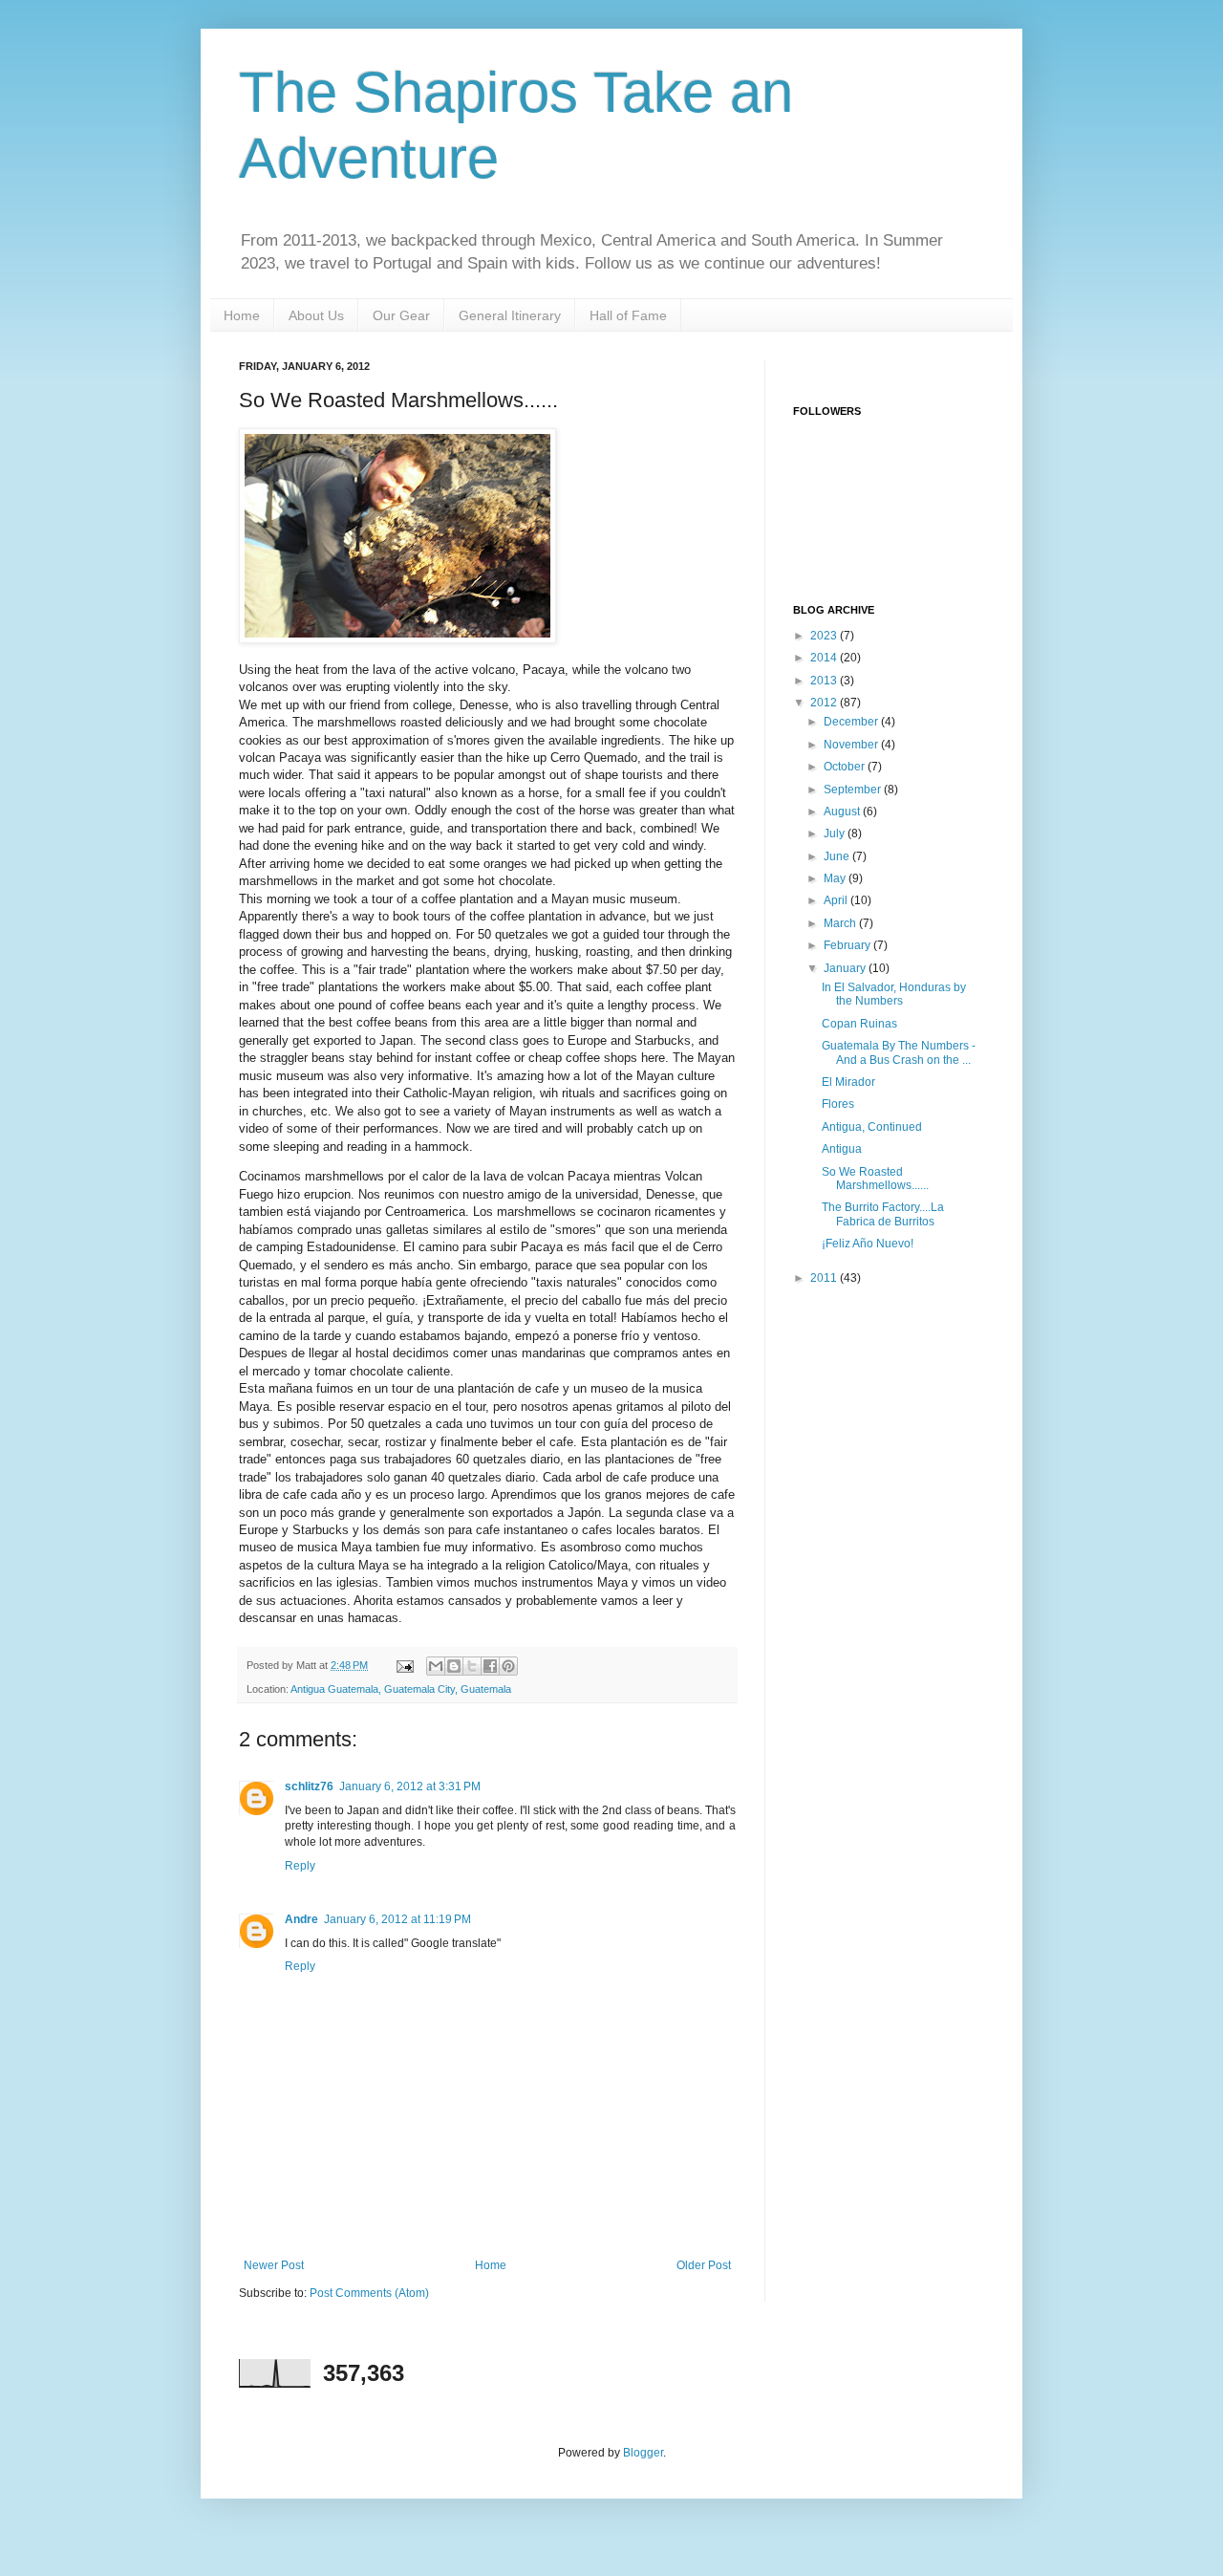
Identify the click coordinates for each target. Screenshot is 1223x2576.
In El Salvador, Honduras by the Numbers (894, 994)
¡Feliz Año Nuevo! (868, 1244)
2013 (825, 681)
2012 (825, 703)
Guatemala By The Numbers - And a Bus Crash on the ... (899, 1052)
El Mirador (848, 1082)
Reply (300, 1866)
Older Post (704, 2265)
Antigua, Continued (872, 1127)
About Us (316, 315)
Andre (301, 1919)
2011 (825, 1278)
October (846, 767)
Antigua (842, 1149)
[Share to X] (472, 1666)
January (846, 968)
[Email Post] (404, 1665)
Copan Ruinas (859, 1024)
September (854, 790)
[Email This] (436, 1666)
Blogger (643, 2453)
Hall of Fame (628, 315)
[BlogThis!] (454, 1666)
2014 (825, 658)
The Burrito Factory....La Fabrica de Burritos (883, 1214)
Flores (838, 1104)
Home (242, 315)
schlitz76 (309, 1786)
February (848, 945)
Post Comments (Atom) (369, 2293)
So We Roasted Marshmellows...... (875, 1179)
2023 (825, 636)
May (836, 878)
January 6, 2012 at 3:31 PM (410, 1786)
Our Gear (401, 315)
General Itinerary (510, 315)
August (843, 812)
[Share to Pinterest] (508, 1666)
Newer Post (274, 2265)
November (852, 745)
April (837, 900)
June (838, 856)
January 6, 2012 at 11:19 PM (397, 1919)
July (836, 833)
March (841, 923)
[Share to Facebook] (490, 1666)
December (852, 722)
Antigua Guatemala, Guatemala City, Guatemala (401, 1689)
